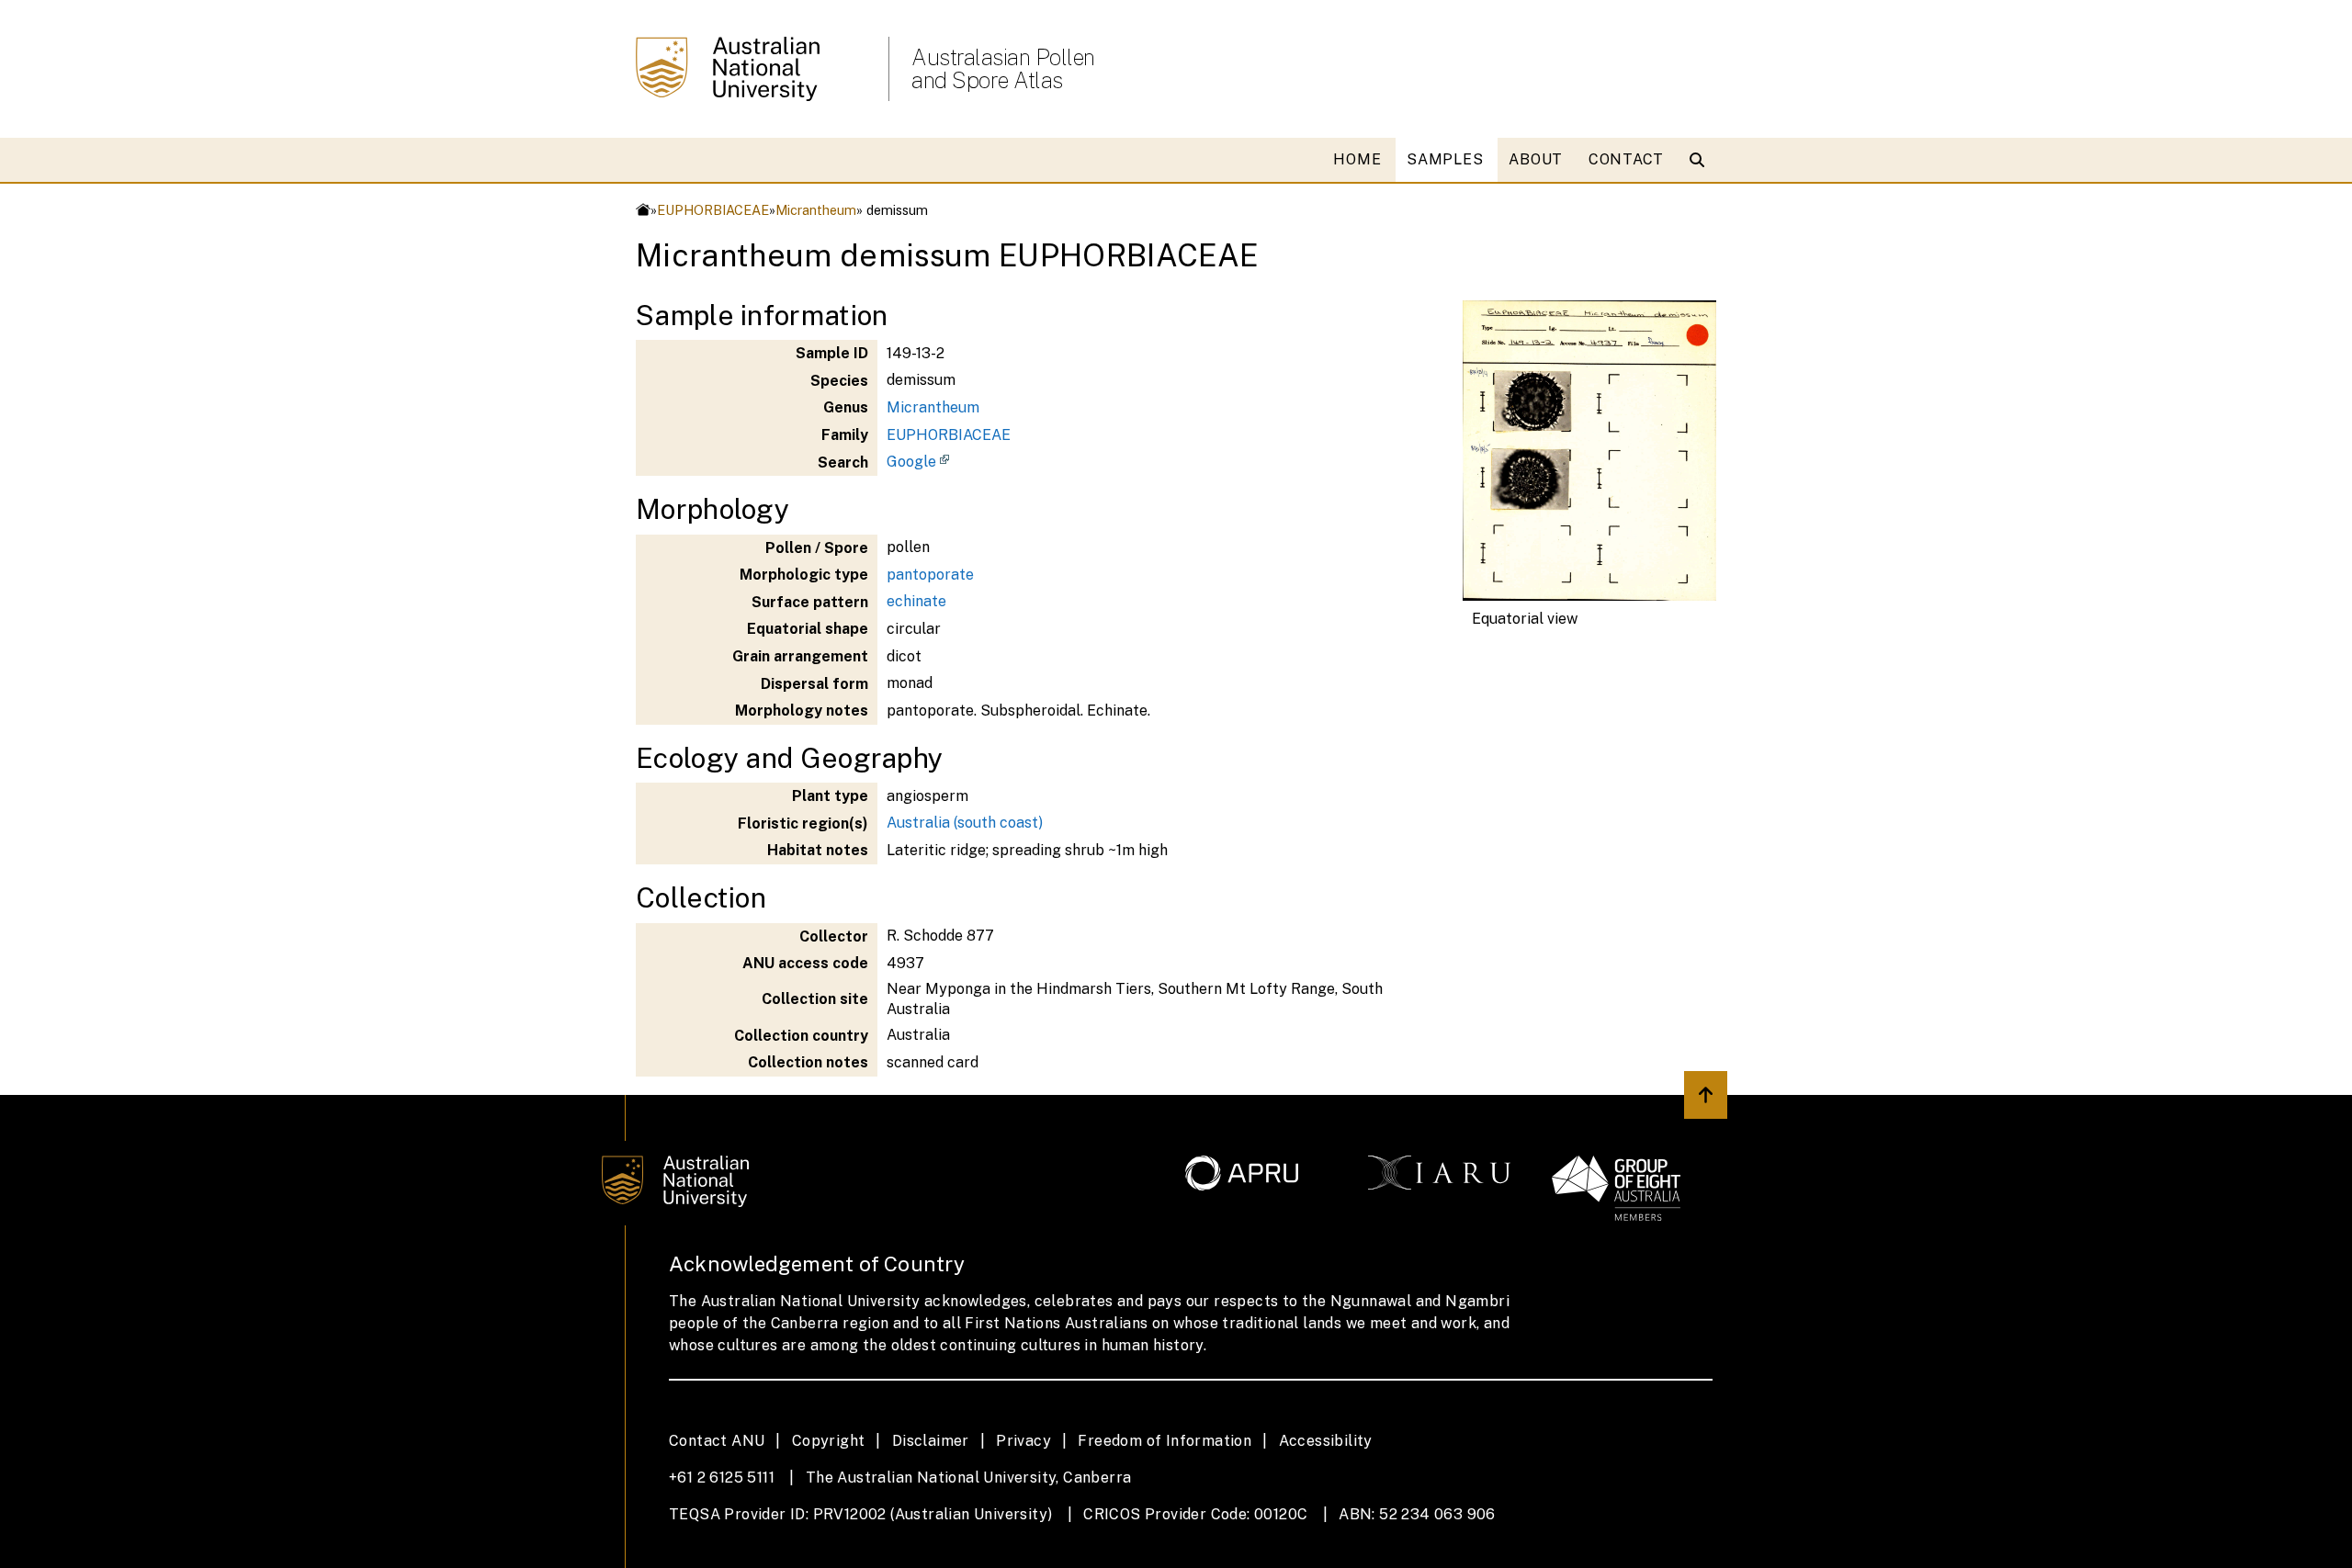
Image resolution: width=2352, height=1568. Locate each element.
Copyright (829, 1441)
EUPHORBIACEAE (713, 210)
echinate (916, 601)
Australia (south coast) (965, 823)
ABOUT (1536, 159)
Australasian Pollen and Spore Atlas (1003, 69)
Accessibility (1326, 1441)
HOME (1357, 159)
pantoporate (930, 575)
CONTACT (1626, 159)
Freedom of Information (1165, 1441)
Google (911, 462)
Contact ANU (717, 1441)
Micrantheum (816, 210)
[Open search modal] (1701, 160)
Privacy (1023, 1441)
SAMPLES (1445, 159)
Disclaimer (931, 1441)
